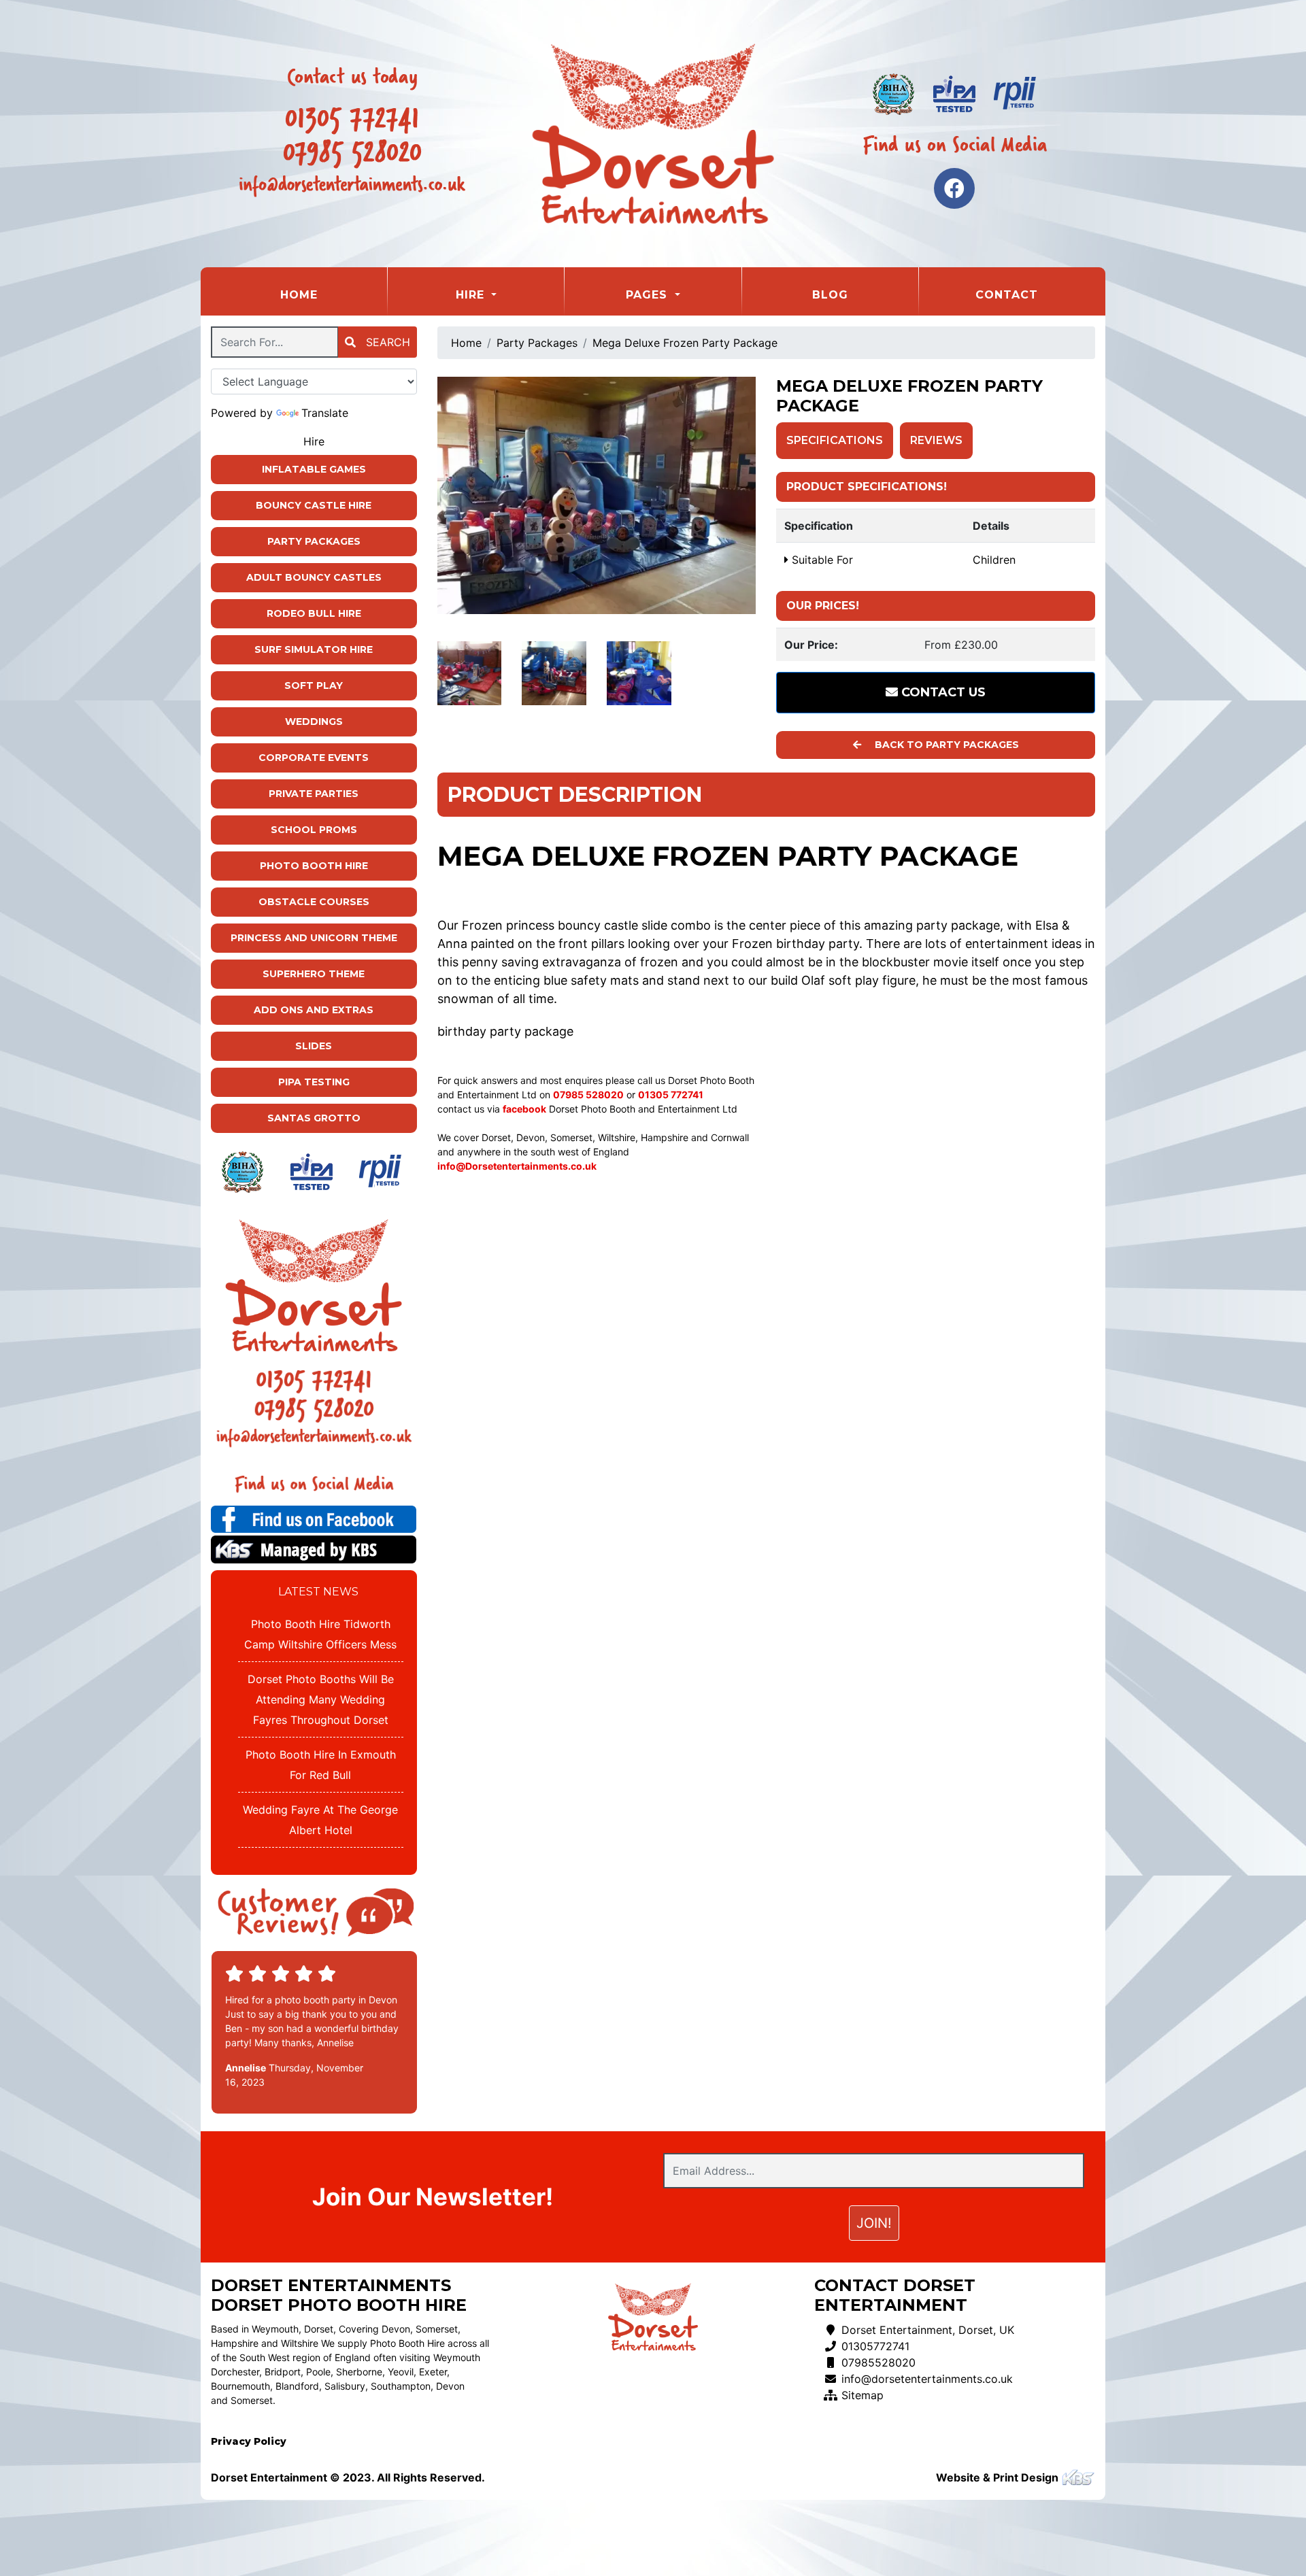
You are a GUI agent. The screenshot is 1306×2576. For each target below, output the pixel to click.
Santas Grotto (314, 1118)
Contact (1007, 295)
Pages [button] (649, 295)
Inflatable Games (314, 469)
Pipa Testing (314, 1082)
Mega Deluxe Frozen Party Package (685, 343)
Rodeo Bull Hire (314, 613)
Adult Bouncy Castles (314, 577)
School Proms (314, 830)
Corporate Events (314, 758)
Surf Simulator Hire (314, 649)
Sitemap (863, 2395)
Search (386, 342)
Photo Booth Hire (314, 866)
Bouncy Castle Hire (314, 505)
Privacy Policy (249, 2441)
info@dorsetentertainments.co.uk (927, 2379)
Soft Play (314, 685)
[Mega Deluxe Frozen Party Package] (597, 495)
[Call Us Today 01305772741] (314, 1380)
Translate (325, 413)
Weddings (314, 722)
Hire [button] (472, 295)
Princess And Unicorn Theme (314, 938)
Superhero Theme (314, 974)
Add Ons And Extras (314, 1010)
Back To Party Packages (945, 745)
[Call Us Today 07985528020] (314, 1409)
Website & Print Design (999, 2477)
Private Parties (314, 794)
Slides (314, 1046)
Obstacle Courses (314, 902)
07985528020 (878, 2362)
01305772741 (875, 2346)
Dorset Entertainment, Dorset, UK (928, 2330)
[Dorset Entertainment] (653, 134)
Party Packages (314, 541)
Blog (830, 295)
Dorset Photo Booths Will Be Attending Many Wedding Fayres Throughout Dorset (321, 1699)
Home (333, 294)
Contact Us (942, 692)
